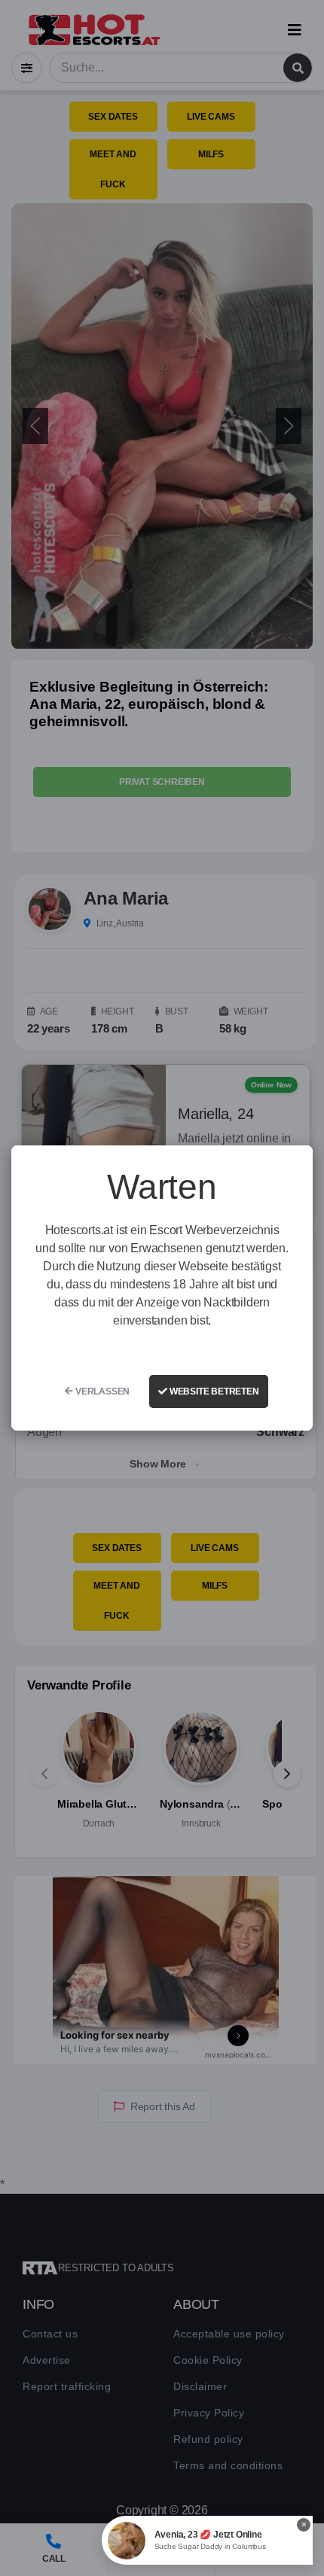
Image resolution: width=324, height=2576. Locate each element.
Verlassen (101, 1391)
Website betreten (213, 1391)
